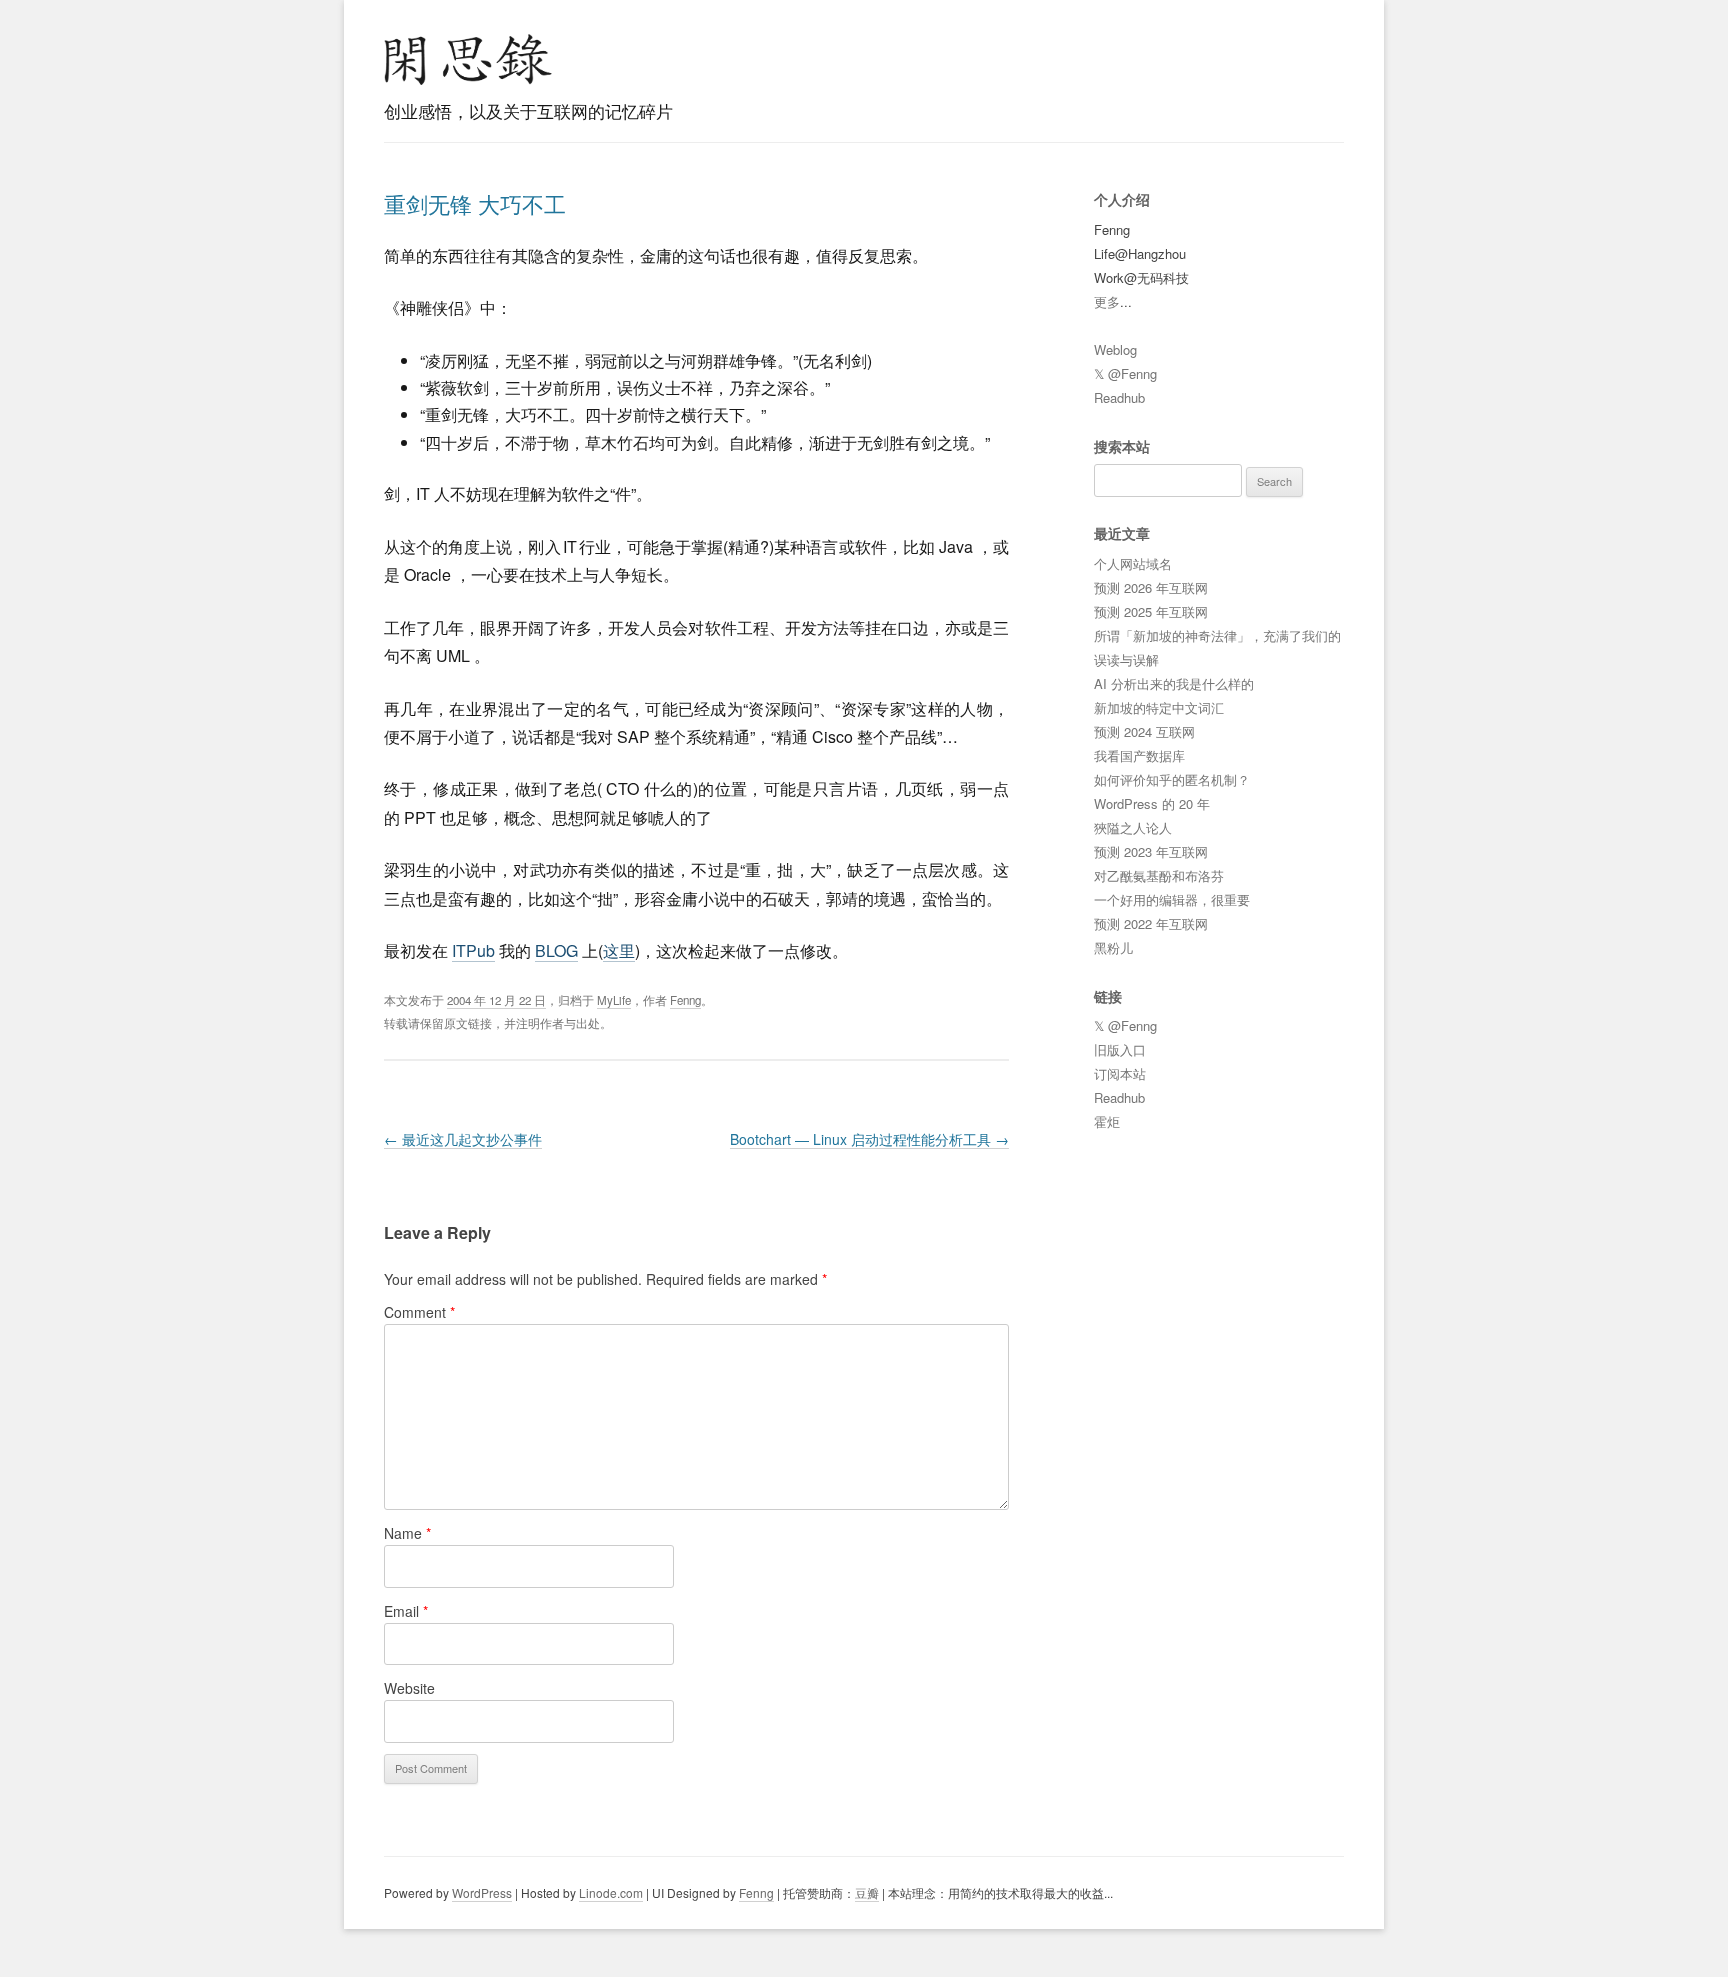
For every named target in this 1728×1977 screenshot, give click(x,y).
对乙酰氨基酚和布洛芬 (1159, 875)
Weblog (1115, 349)
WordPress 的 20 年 (1152, 803)
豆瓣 (867, 1892)
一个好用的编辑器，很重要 (1172, 899)
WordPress (482, 1892)
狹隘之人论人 (1133, 827)
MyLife (614, 1000)
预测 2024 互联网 (1144, 731)
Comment (419, 1312)
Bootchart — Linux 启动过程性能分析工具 (869, 1139)
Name (407, 1533)
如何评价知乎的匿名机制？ (1172, 779)
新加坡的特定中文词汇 (1159, 707)
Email (406, 1611)
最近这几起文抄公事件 (463, 1139)
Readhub (1119, 397)
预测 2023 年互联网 (1151, 851)
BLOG (556, 950)
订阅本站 (1120, 1073)
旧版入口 (1120, 1049)
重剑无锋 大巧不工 (475, 203)
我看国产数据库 (1139, 755)
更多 (1107, 301)
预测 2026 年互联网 (1151, 587)
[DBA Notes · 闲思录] (468, 59)
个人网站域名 (1133, 563)
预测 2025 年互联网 (1151, 611)
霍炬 (1107, 1121)
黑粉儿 (1113, 947)
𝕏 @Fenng (1125, 373)
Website (409, 1688)
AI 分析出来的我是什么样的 (1174, 683)
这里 (619, 950)
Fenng (685, 1000)
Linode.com (611, 1892)
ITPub (473, 950)
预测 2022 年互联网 (1151, 923)
